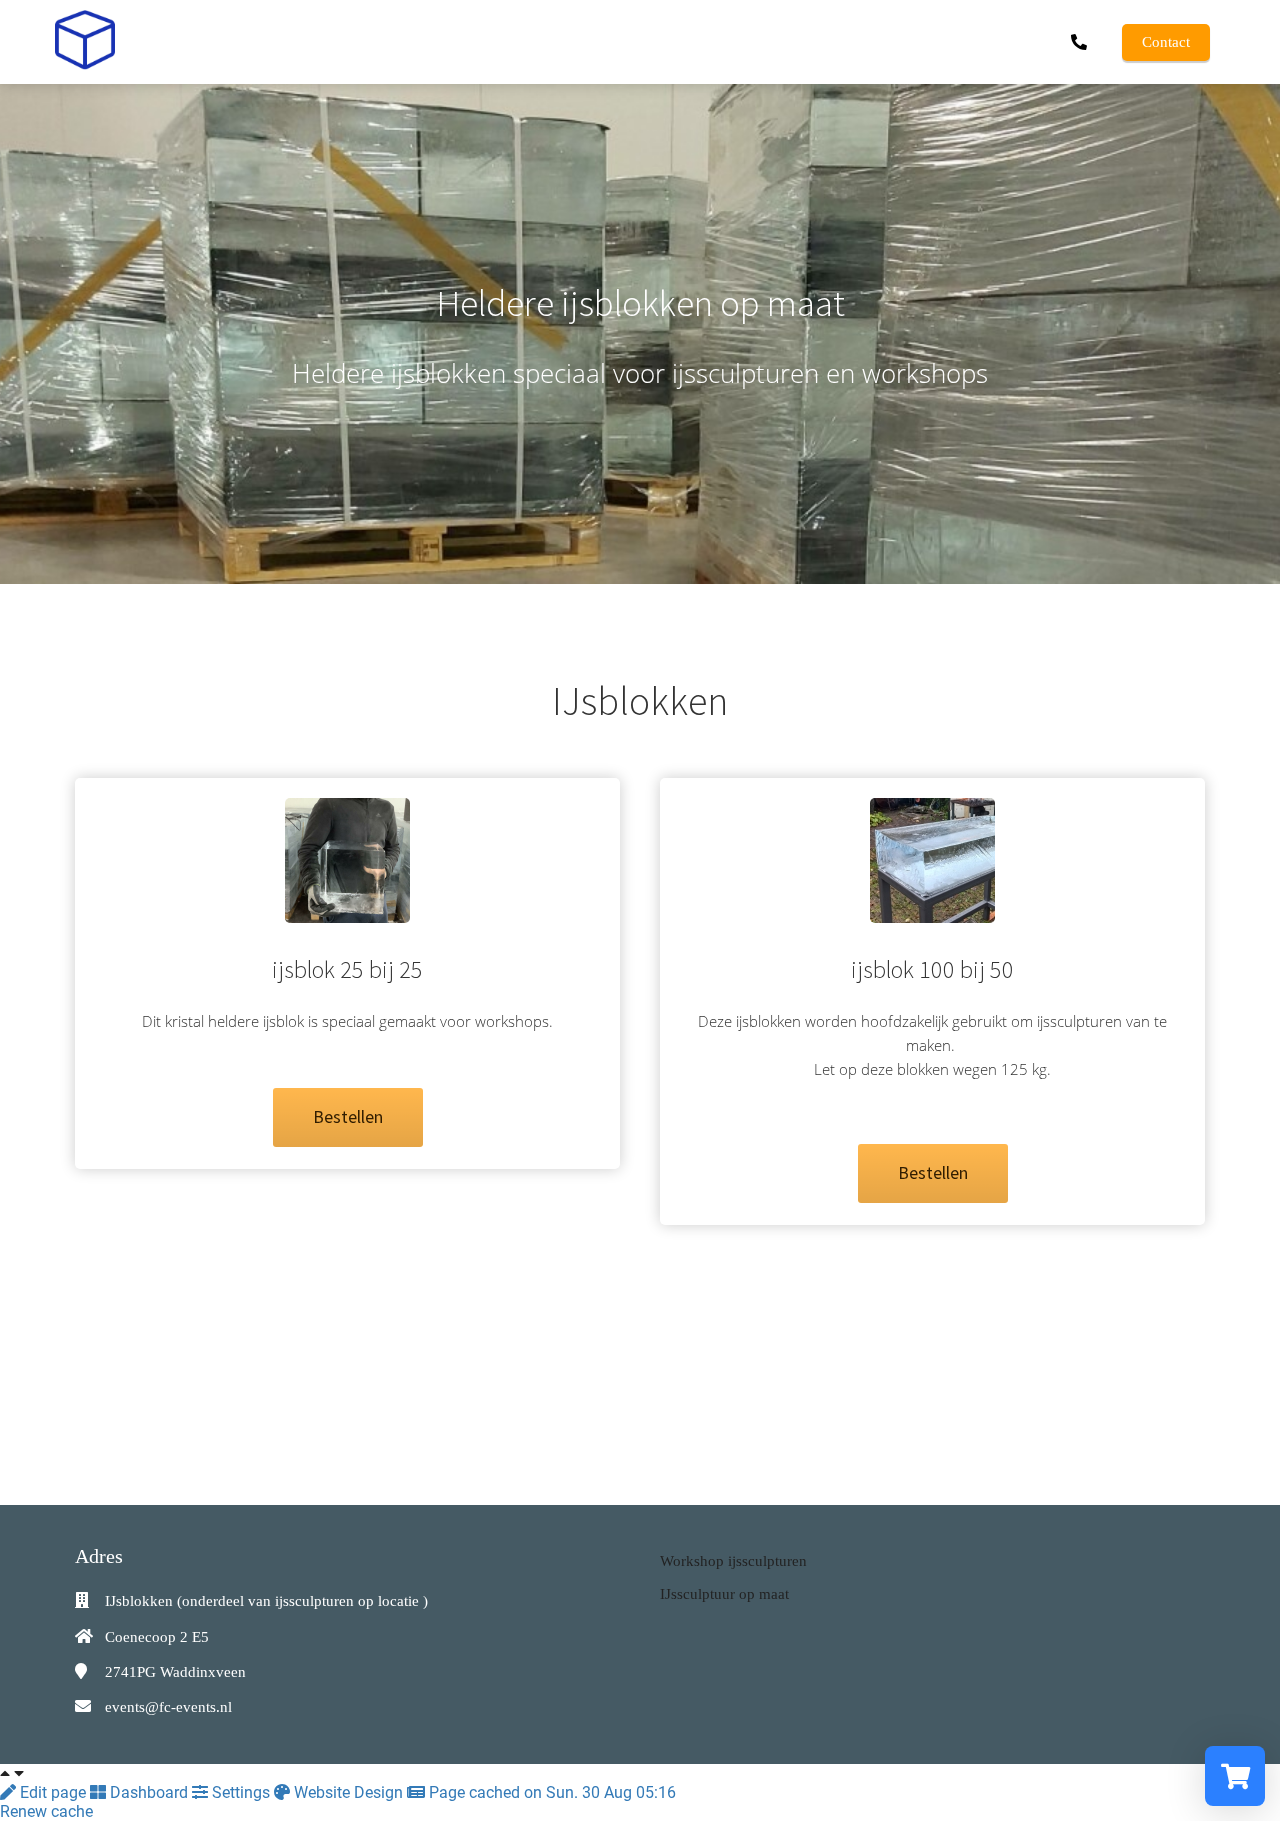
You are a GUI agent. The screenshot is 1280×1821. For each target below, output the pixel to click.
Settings (241, 1792)
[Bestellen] (348, 1141)
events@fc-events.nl (168, 1707)
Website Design (348, 1792)
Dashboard (149, 1792)
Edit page (53, 1792)
